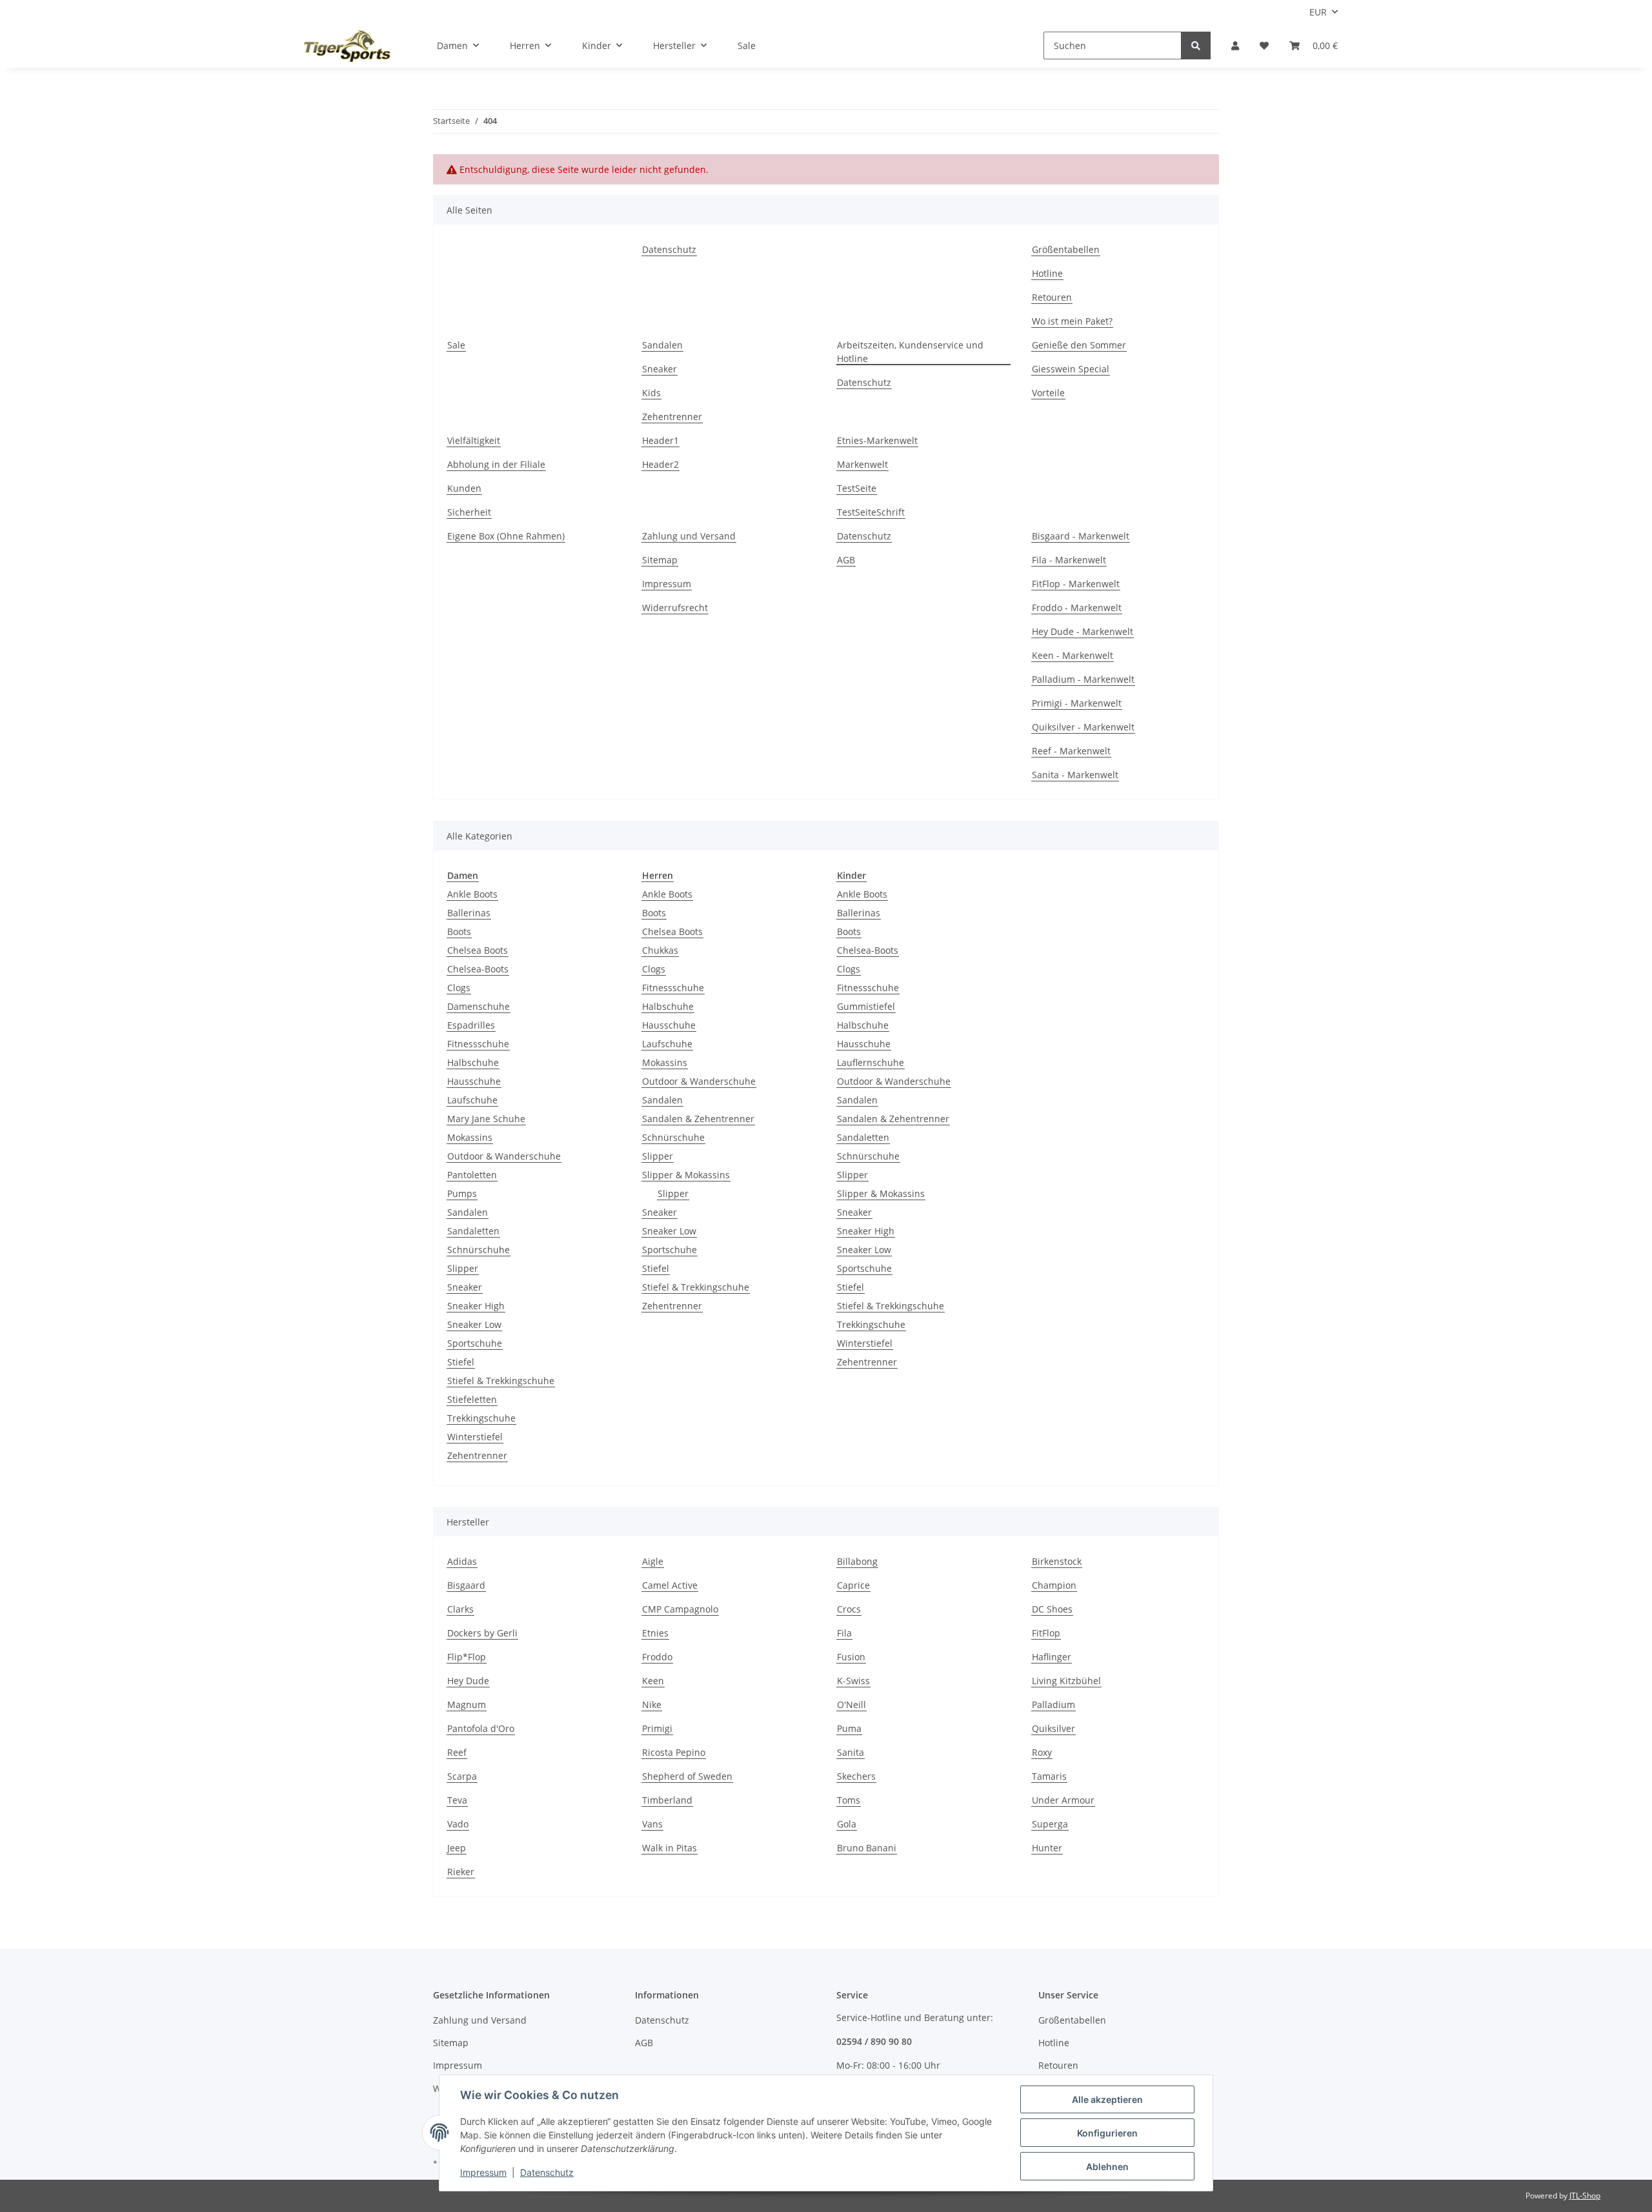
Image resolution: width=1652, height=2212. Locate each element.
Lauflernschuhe (871, 1062)
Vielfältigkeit (474, 440)
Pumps (462, 1193)
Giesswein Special (1071, 369)
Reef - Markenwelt (1071, 751)
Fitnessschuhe (478, 1044)
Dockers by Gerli (482, 1633)
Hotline (1047, 273)
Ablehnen (1107, 2167)
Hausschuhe (474, 1081)
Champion (1054, 1585)
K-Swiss (853, 1681)
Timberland (667, 1800)
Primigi (657, 1728)
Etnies (655, 1633)
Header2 (660, 464)
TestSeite (857, 488)
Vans (652, 1824)
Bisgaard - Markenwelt (1081, 536)
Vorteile (1048, 393)
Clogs (459, 988)
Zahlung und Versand (689, 536)
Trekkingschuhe (481, 1418)
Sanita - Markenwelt (1075, 775)
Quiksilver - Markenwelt (1083, 727)
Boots (459, 931)
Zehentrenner (672, 417)
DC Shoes (1052, 1609)
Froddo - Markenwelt (1077, 608)
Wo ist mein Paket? (1072, 321)
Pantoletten (472, 1175)
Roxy (1042, 1752)
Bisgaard (466, 1585)
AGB (846, 560)
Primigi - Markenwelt (1077, 703)
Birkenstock (1057, 1561)
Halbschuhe (473, 1062)
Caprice (853, 1585)
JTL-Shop (1585, 2196)
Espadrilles (471, 1025)
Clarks (460, 1609)
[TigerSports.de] (347, 46)
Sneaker (660, 369)
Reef (457, 1752)
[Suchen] (1196, 45)
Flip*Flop (467, 1657)
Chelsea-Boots (478, 969)
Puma (849, 1728)
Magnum (467, 1704)
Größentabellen (1066, 249)
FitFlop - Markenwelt (1076, 584)
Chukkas (660, 950)
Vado (458, 1824)
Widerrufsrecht (675, 608)
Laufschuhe (472, 1100)
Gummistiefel (866, 1006)
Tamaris (1049, 1776)
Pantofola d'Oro (481, 1728)
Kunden (464, 488)
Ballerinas (469, 913)
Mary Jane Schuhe (486, 1119)
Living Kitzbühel (1066, 1681)
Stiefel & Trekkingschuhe (501, 1381)
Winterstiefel (475, 1437)
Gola (847, 1824)
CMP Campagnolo (680, 1609)
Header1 (660, 440)
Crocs (849, 1609)
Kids (651, 393)
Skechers (856, 1776)
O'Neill (851, 1704)
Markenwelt (862, 464)
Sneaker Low (474, 1324)
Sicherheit (469, 512)
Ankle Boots (472, 894)
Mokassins (470, 1137)
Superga (1050, 1824)
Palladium (1053, 1704)
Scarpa (462, 1776)
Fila (844, 1633)
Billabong (857, 1561)
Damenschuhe (478, 1006)
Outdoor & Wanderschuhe (504, 1156)
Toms (849, 1800)
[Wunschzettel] (1264, 45)
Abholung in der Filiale (496, 464)
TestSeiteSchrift (871, 512)
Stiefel (461, 1362)
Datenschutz (669, 249)
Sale (747, 45)
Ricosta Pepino (674, 1752)
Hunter (1047, 1848)
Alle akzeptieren (1107, 2099)
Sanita (851, 1752)
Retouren (1052, 297)
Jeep (457, 1848)
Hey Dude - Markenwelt (1083, 631)
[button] (1235, 45)
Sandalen (662, 345)
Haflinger (1052, 1657)
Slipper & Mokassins (686, 1175)
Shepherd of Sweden (687, 1776)
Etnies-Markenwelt (877, 440)
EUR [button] (1318, 12)
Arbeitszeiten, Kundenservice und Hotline (910, 352)
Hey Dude (468, 1681)
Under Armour (1063, 1800)
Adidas (462, 1561)
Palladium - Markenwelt (1083, 679)
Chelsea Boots (478, 950)
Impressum (667, 584)
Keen (653, 1681)
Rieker (461, 1872)
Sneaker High (476, 1306)
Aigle (653, 1561)
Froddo (657, 1657)
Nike (652, 1704)
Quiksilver (1053, 1728)
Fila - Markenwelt (1069, 560)
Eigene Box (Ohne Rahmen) (506, 536)
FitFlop (1046, 1633)
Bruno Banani (867, 1848)
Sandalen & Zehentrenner (698, 1119)
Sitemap (660, 560)
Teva (457, 1800)
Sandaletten (473, 1231)
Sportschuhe (475, 1343)
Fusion (851, 1657)
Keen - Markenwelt (1073, 655)
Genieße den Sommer (1079, 345)
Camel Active (670, 1585)
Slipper (463, 1268)
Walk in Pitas (670, 1848)
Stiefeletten (472, 1399)
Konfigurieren (1107, 2133)
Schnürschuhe (478, 1250)
